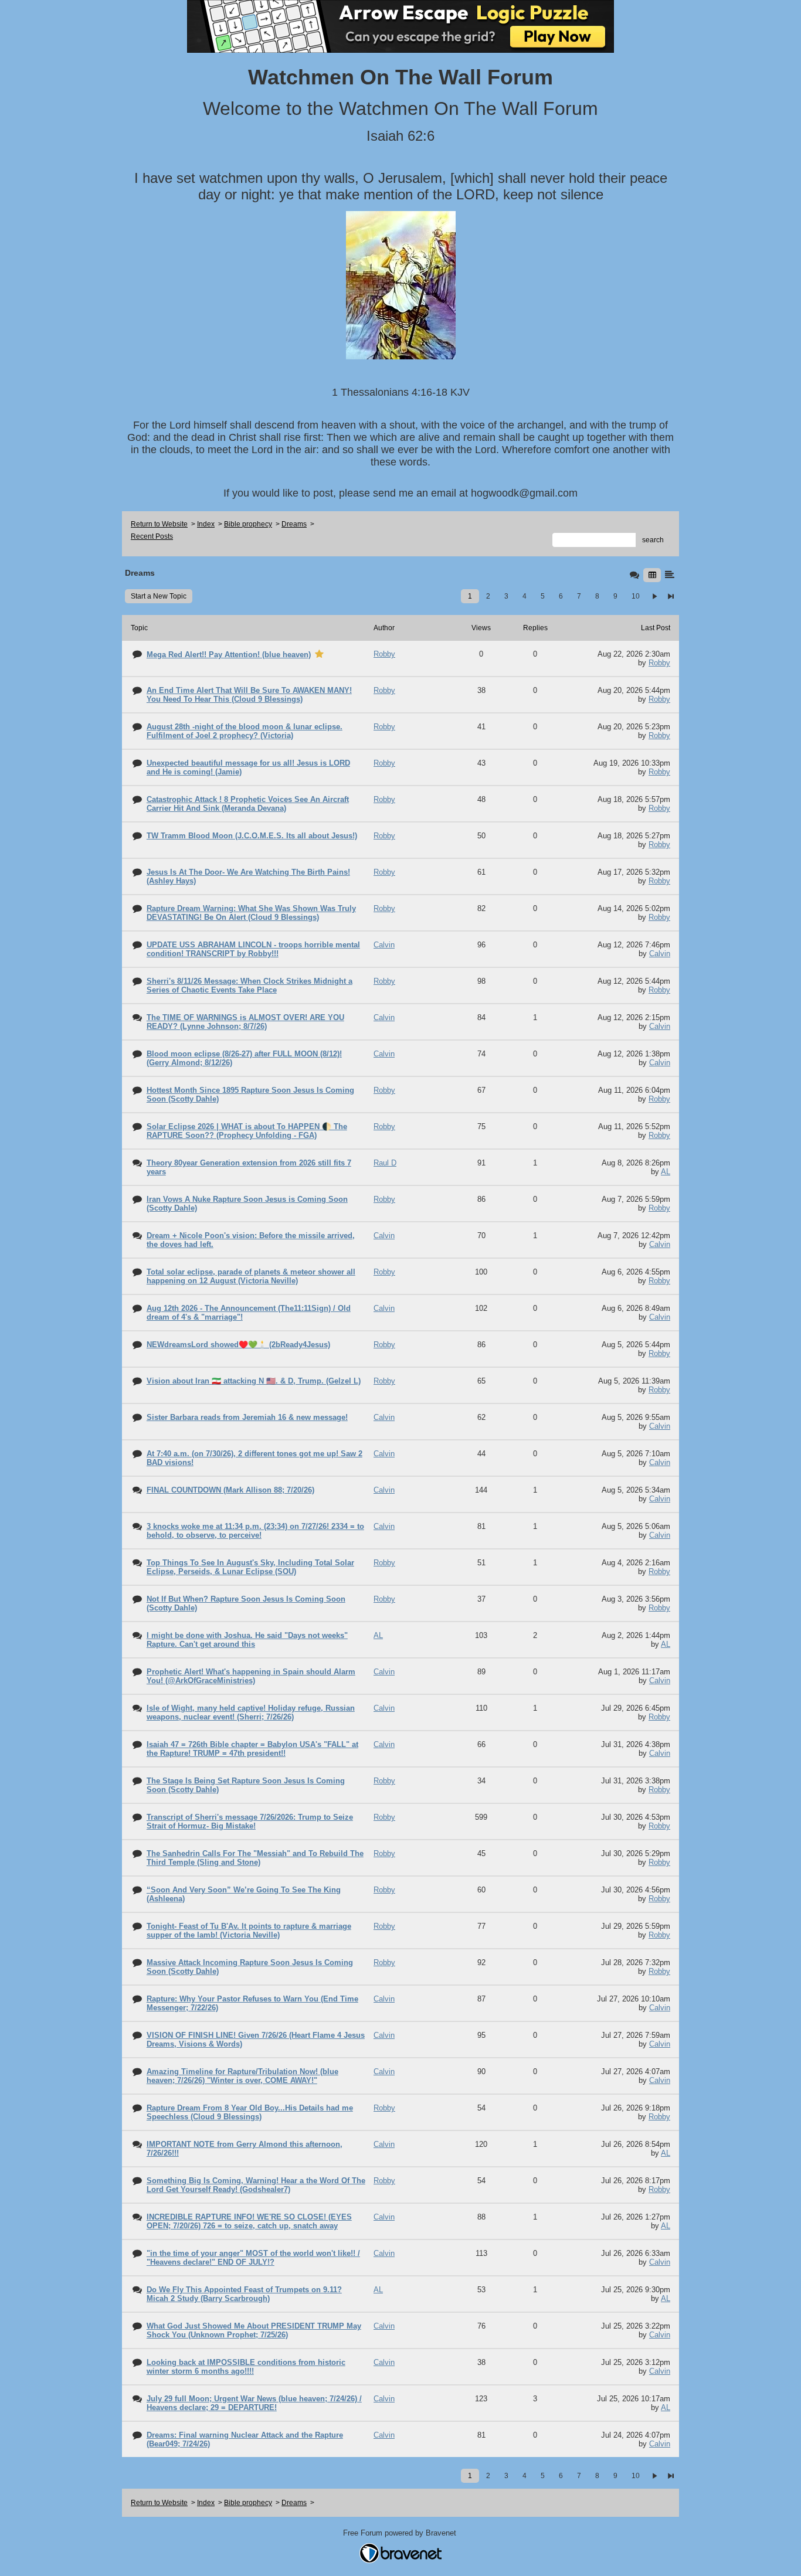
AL (666, 1172)
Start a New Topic (159, 596)
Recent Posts (152, 536)
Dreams (294, 524)
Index (206, 524)
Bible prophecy (248, 524)
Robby (659, 663)
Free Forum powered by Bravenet (401, 2533)
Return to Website (159, 524)
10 (636, 596)
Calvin (660, 954)
